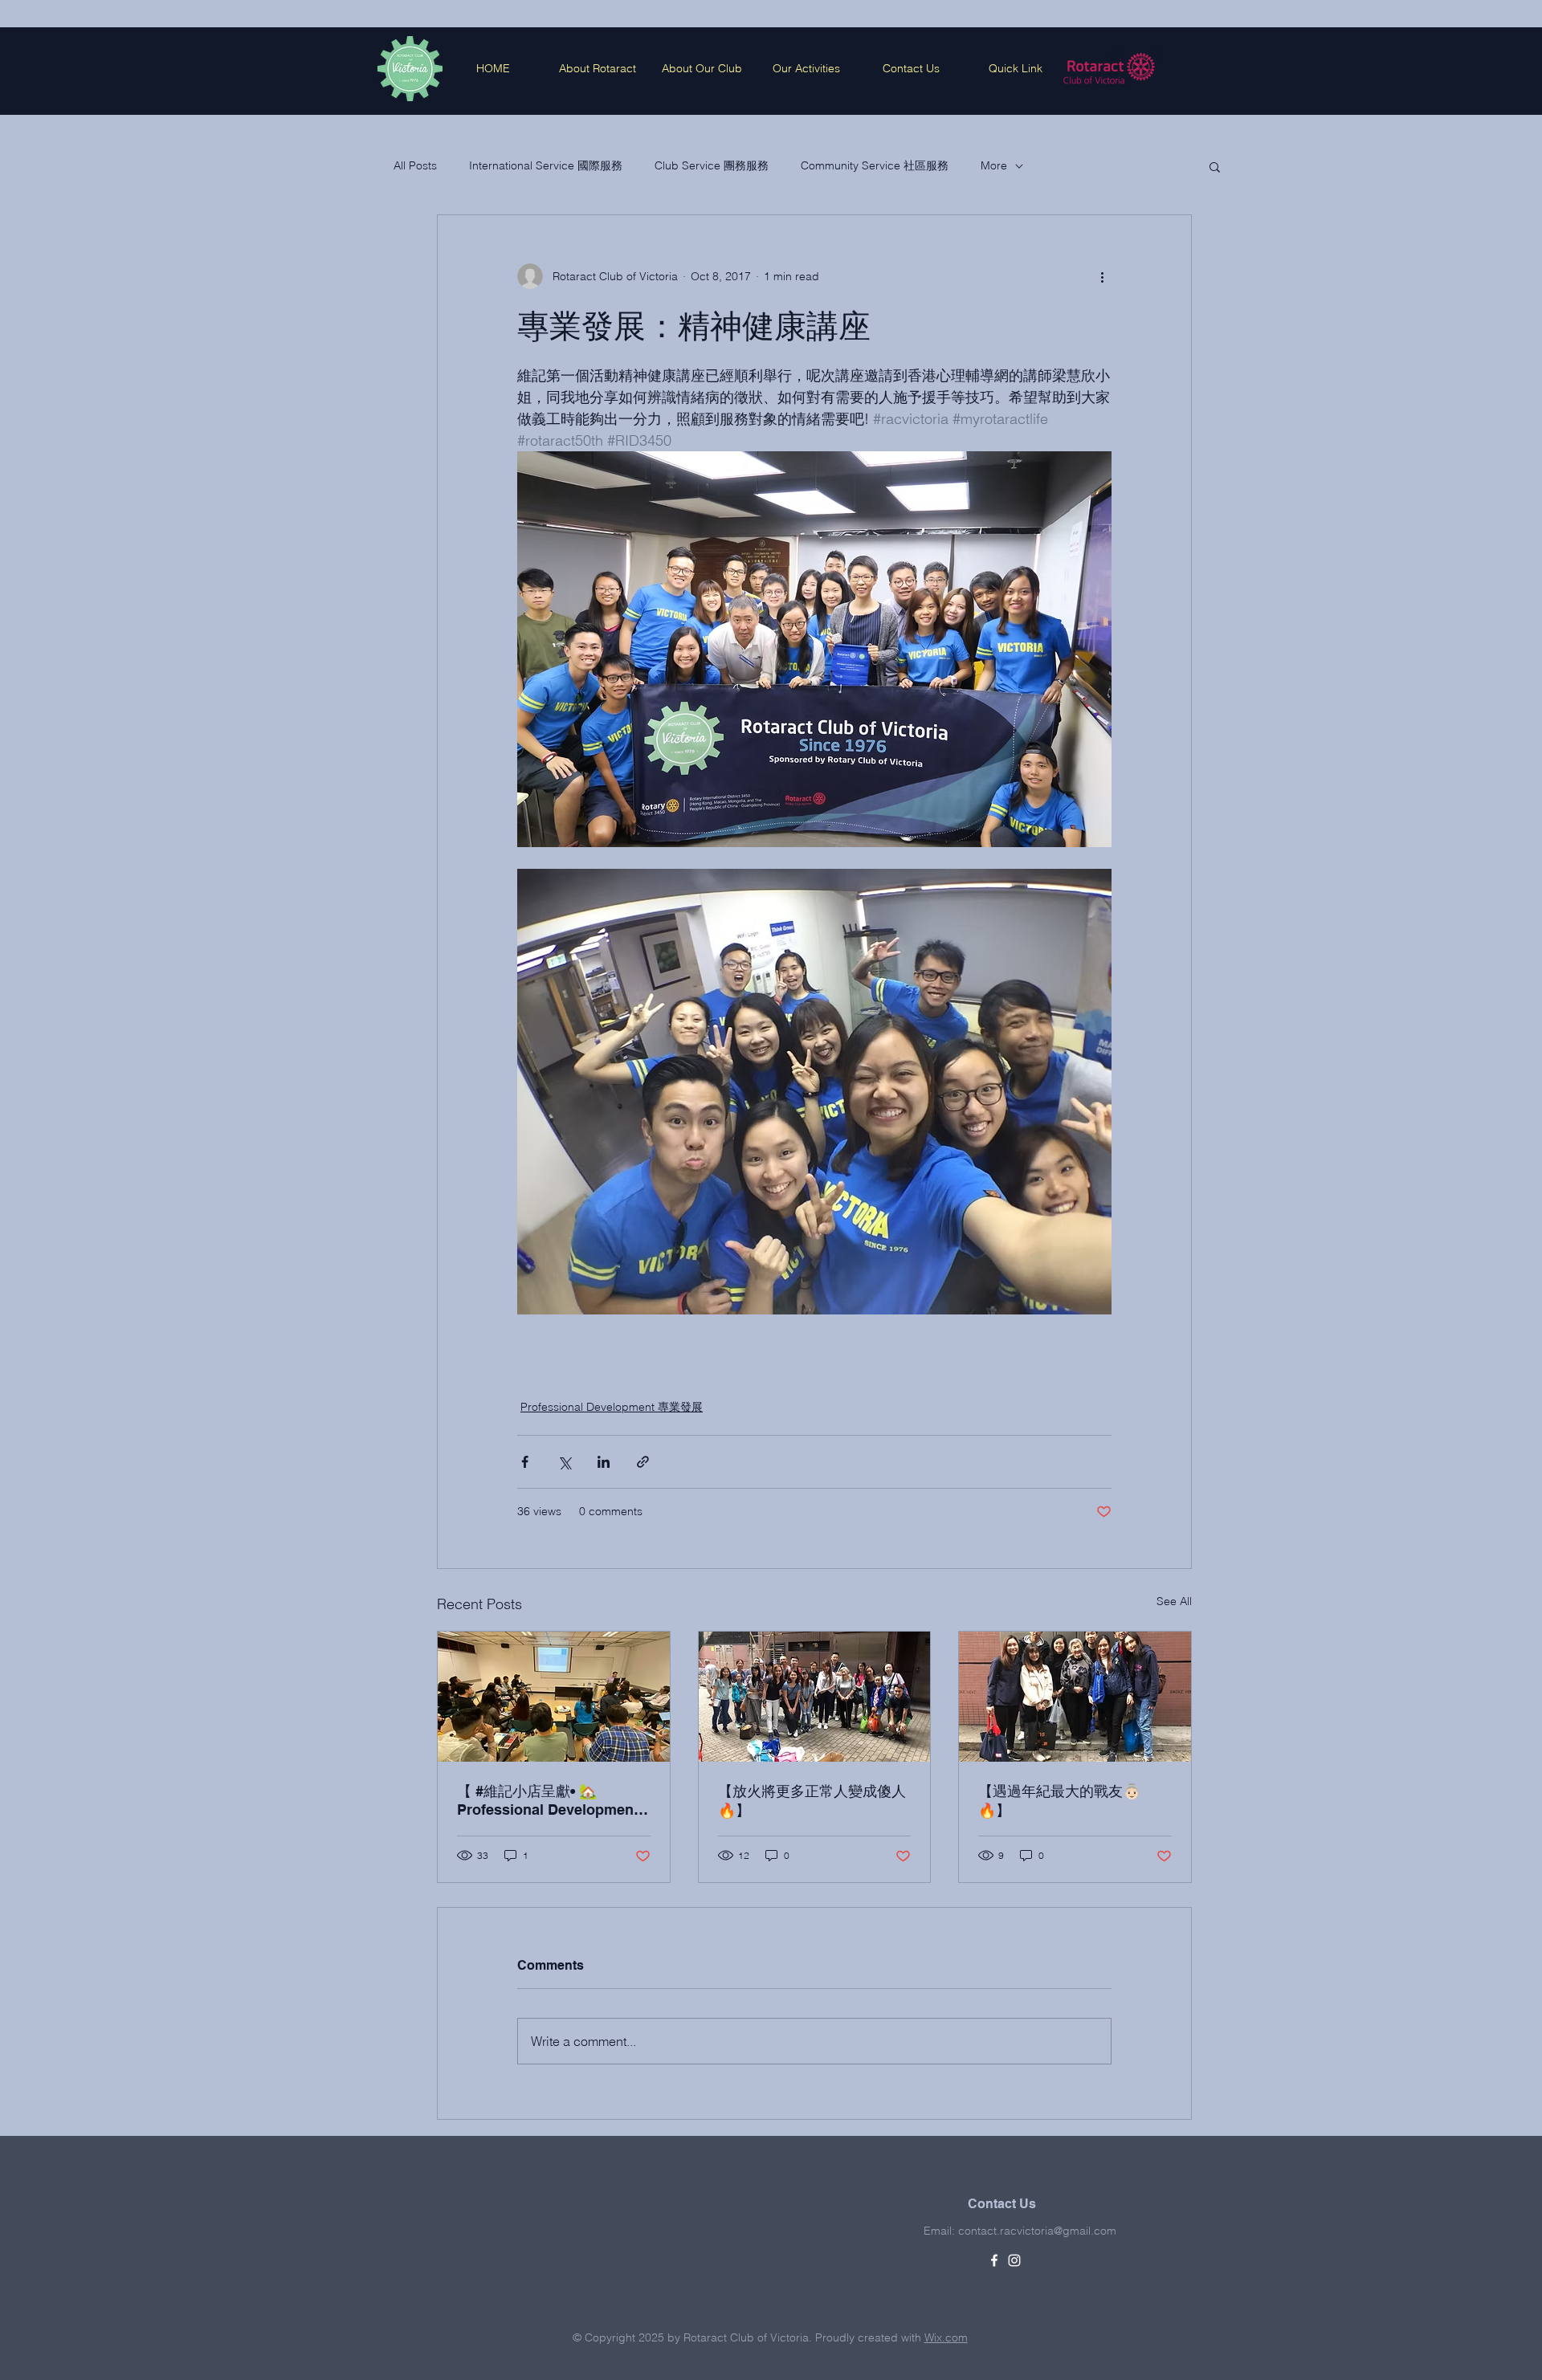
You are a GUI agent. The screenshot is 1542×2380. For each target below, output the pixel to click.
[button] (1215, 166)
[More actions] (1102, 276)
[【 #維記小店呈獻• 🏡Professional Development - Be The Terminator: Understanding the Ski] (554, 1697)
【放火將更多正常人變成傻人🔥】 (812, 1801)
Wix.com (946, 2337)
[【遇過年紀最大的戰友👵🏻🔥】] (1075, 1697)
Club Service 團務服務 (712, 165)
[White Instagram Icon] (1014, 2260)
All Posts (415, 165)
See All (1174, 1601)
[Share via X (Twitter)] (564, 1462)
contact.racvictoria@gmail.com (1037, 2231)
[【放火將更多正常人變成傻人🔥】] (815, 1697)
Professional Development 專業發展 (612, 1407)
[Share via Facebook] (525, 1462)
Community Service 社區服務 (875, 165)
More (994, 165)
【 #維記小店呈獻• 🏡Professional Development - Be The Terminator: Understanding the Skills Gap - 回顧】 (552, 1800)
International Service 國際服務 (546, 165)
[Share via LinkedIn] (604, 1462)
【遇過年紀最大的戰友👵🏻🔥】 (1059, 1801)
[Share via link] (643, 1462)
